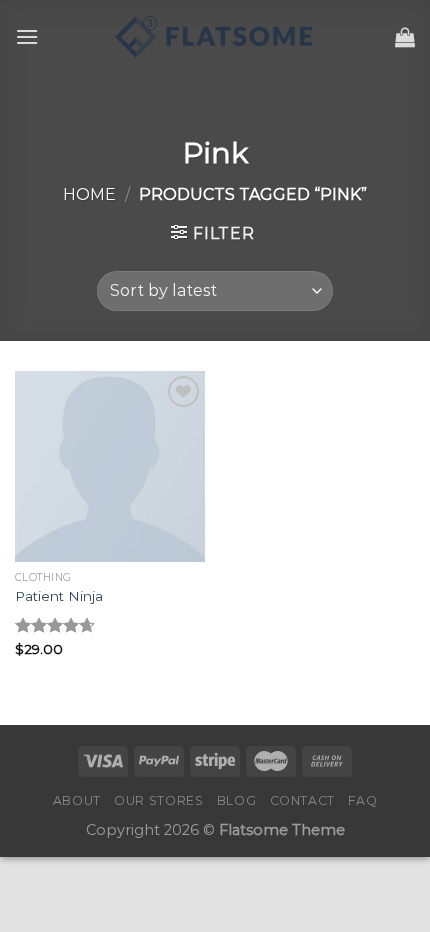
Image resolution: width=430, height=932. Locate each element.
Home (89, 194)
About (77, 800)
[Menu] (27, 36)
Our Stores (158, 800)
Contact (302, 800)
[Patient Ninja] (110, 466)
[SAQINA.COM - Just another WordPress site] (215, 37)
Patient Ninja (59, 596)
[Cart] (405, 37)
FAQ (362, 800)
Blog (236, 800)
